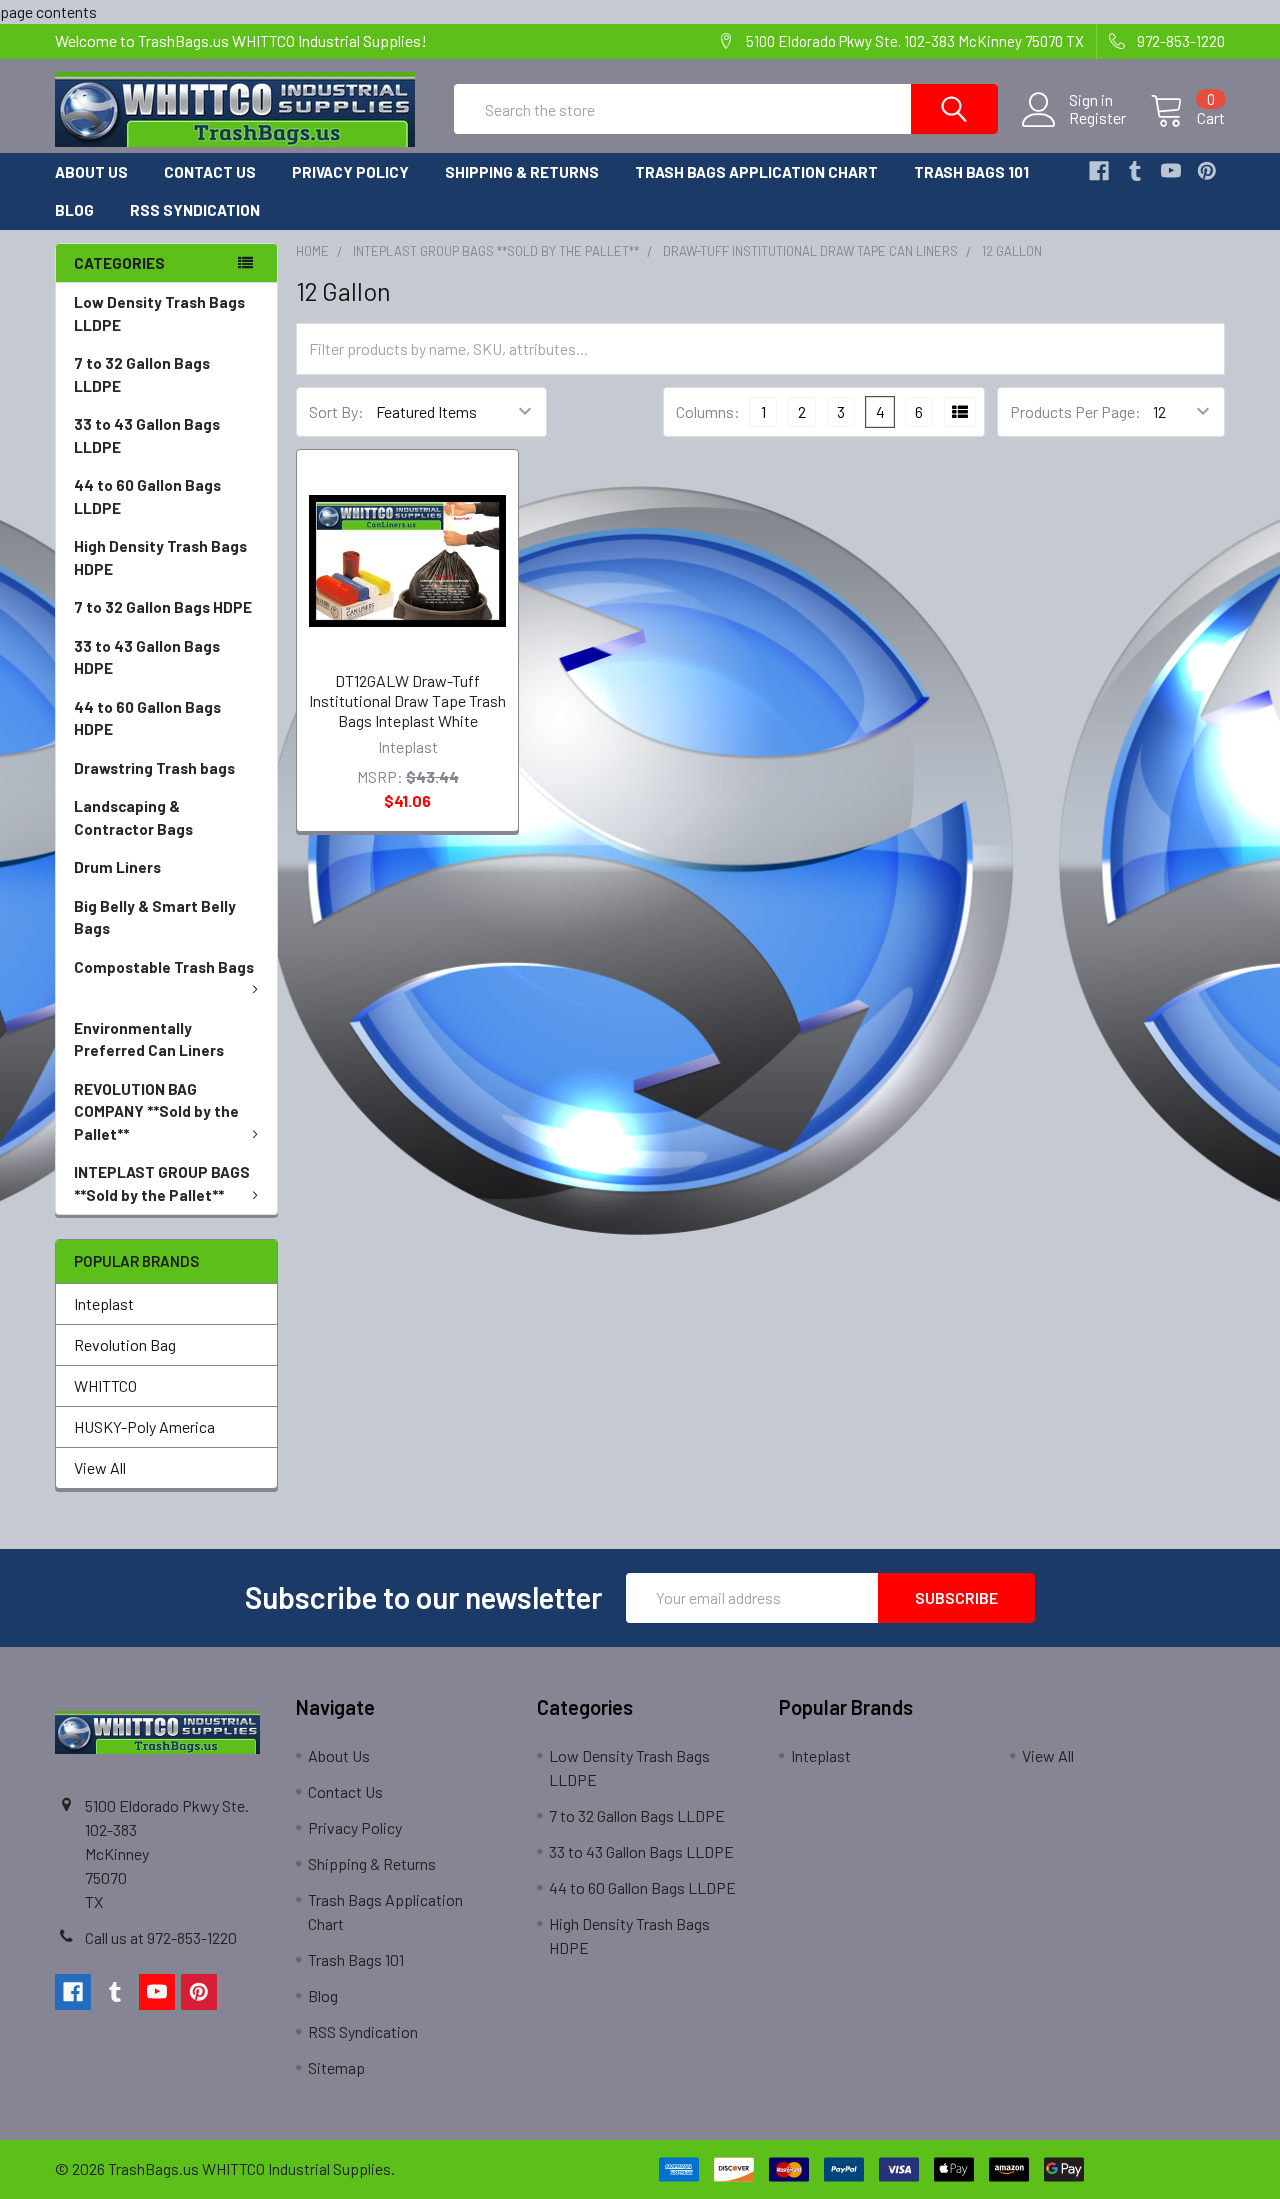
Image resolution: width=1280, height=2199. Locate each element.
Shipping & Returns (522, 172)
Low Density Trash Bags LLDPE (159, 313)
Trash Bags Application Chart (756, 172)
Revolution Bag (125, 1344)
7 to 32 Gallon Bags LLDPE (142, 374)
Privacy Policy (350, 172)
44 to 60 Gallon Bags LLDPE (147, 496)
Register (1097, 118)
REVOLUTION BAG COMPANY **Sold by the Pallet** (156, 1111)
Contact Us (210, 172)
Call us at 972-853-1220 (161, 1937)
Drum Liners (117, 867)
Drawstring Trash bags (154, 768)
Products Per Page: (1075, 411)
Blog (74, 210)
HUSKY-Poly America (144, 1426)
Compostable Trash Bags (164, 967)
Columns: (708, 411)
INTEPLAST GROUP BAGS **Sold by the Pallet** (162, 1183)
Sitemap (336, 2067)
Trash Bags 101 (971, 172)
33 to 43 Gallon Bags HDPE (147, 657)
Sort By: (336, 411)
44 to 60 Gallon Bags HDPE (147, 718)
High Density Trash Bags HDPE (160, 557)
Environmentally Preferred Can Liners (149, 1039)
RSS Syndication (195, 210)
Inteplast (104, 1303)
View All (100, 1467)
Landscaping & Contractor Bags (133, 817)
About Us (91, 172)
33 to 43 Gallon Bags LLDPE (147, 435)
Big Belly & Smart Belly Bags (155, 917)
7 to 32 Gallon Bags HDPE (163, 607)
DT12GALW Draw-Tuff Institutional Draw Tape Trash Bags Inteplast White (407, 700)
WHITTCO (105, 1385)
